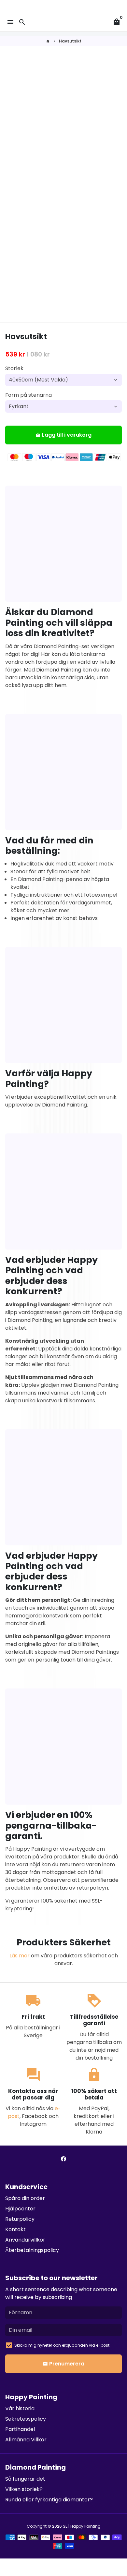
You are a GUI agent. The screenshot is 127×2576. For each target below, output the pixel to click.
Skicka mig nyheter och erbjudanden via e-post (62, 2345)
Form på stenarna (28, 395)
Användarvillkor (25, 2240)
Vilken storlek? (24, 2489)
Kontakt (15, 2229)
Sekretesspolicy (26, 2419)
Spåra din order (25, 2198)
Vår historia (20, 2408)
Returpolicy (20, 2219)
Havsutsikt (70, 41)
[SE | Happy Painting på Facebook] (63, 2159)
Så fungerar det (25, 2479)
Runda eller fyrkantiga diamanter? (49, 2500)
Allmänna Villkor (26, 2440)
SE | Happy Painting (82, 2526)
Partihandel (20, 2429)
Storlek (14, 368)
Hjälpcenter (20, 2209)
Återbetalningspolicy (32, 2250)
